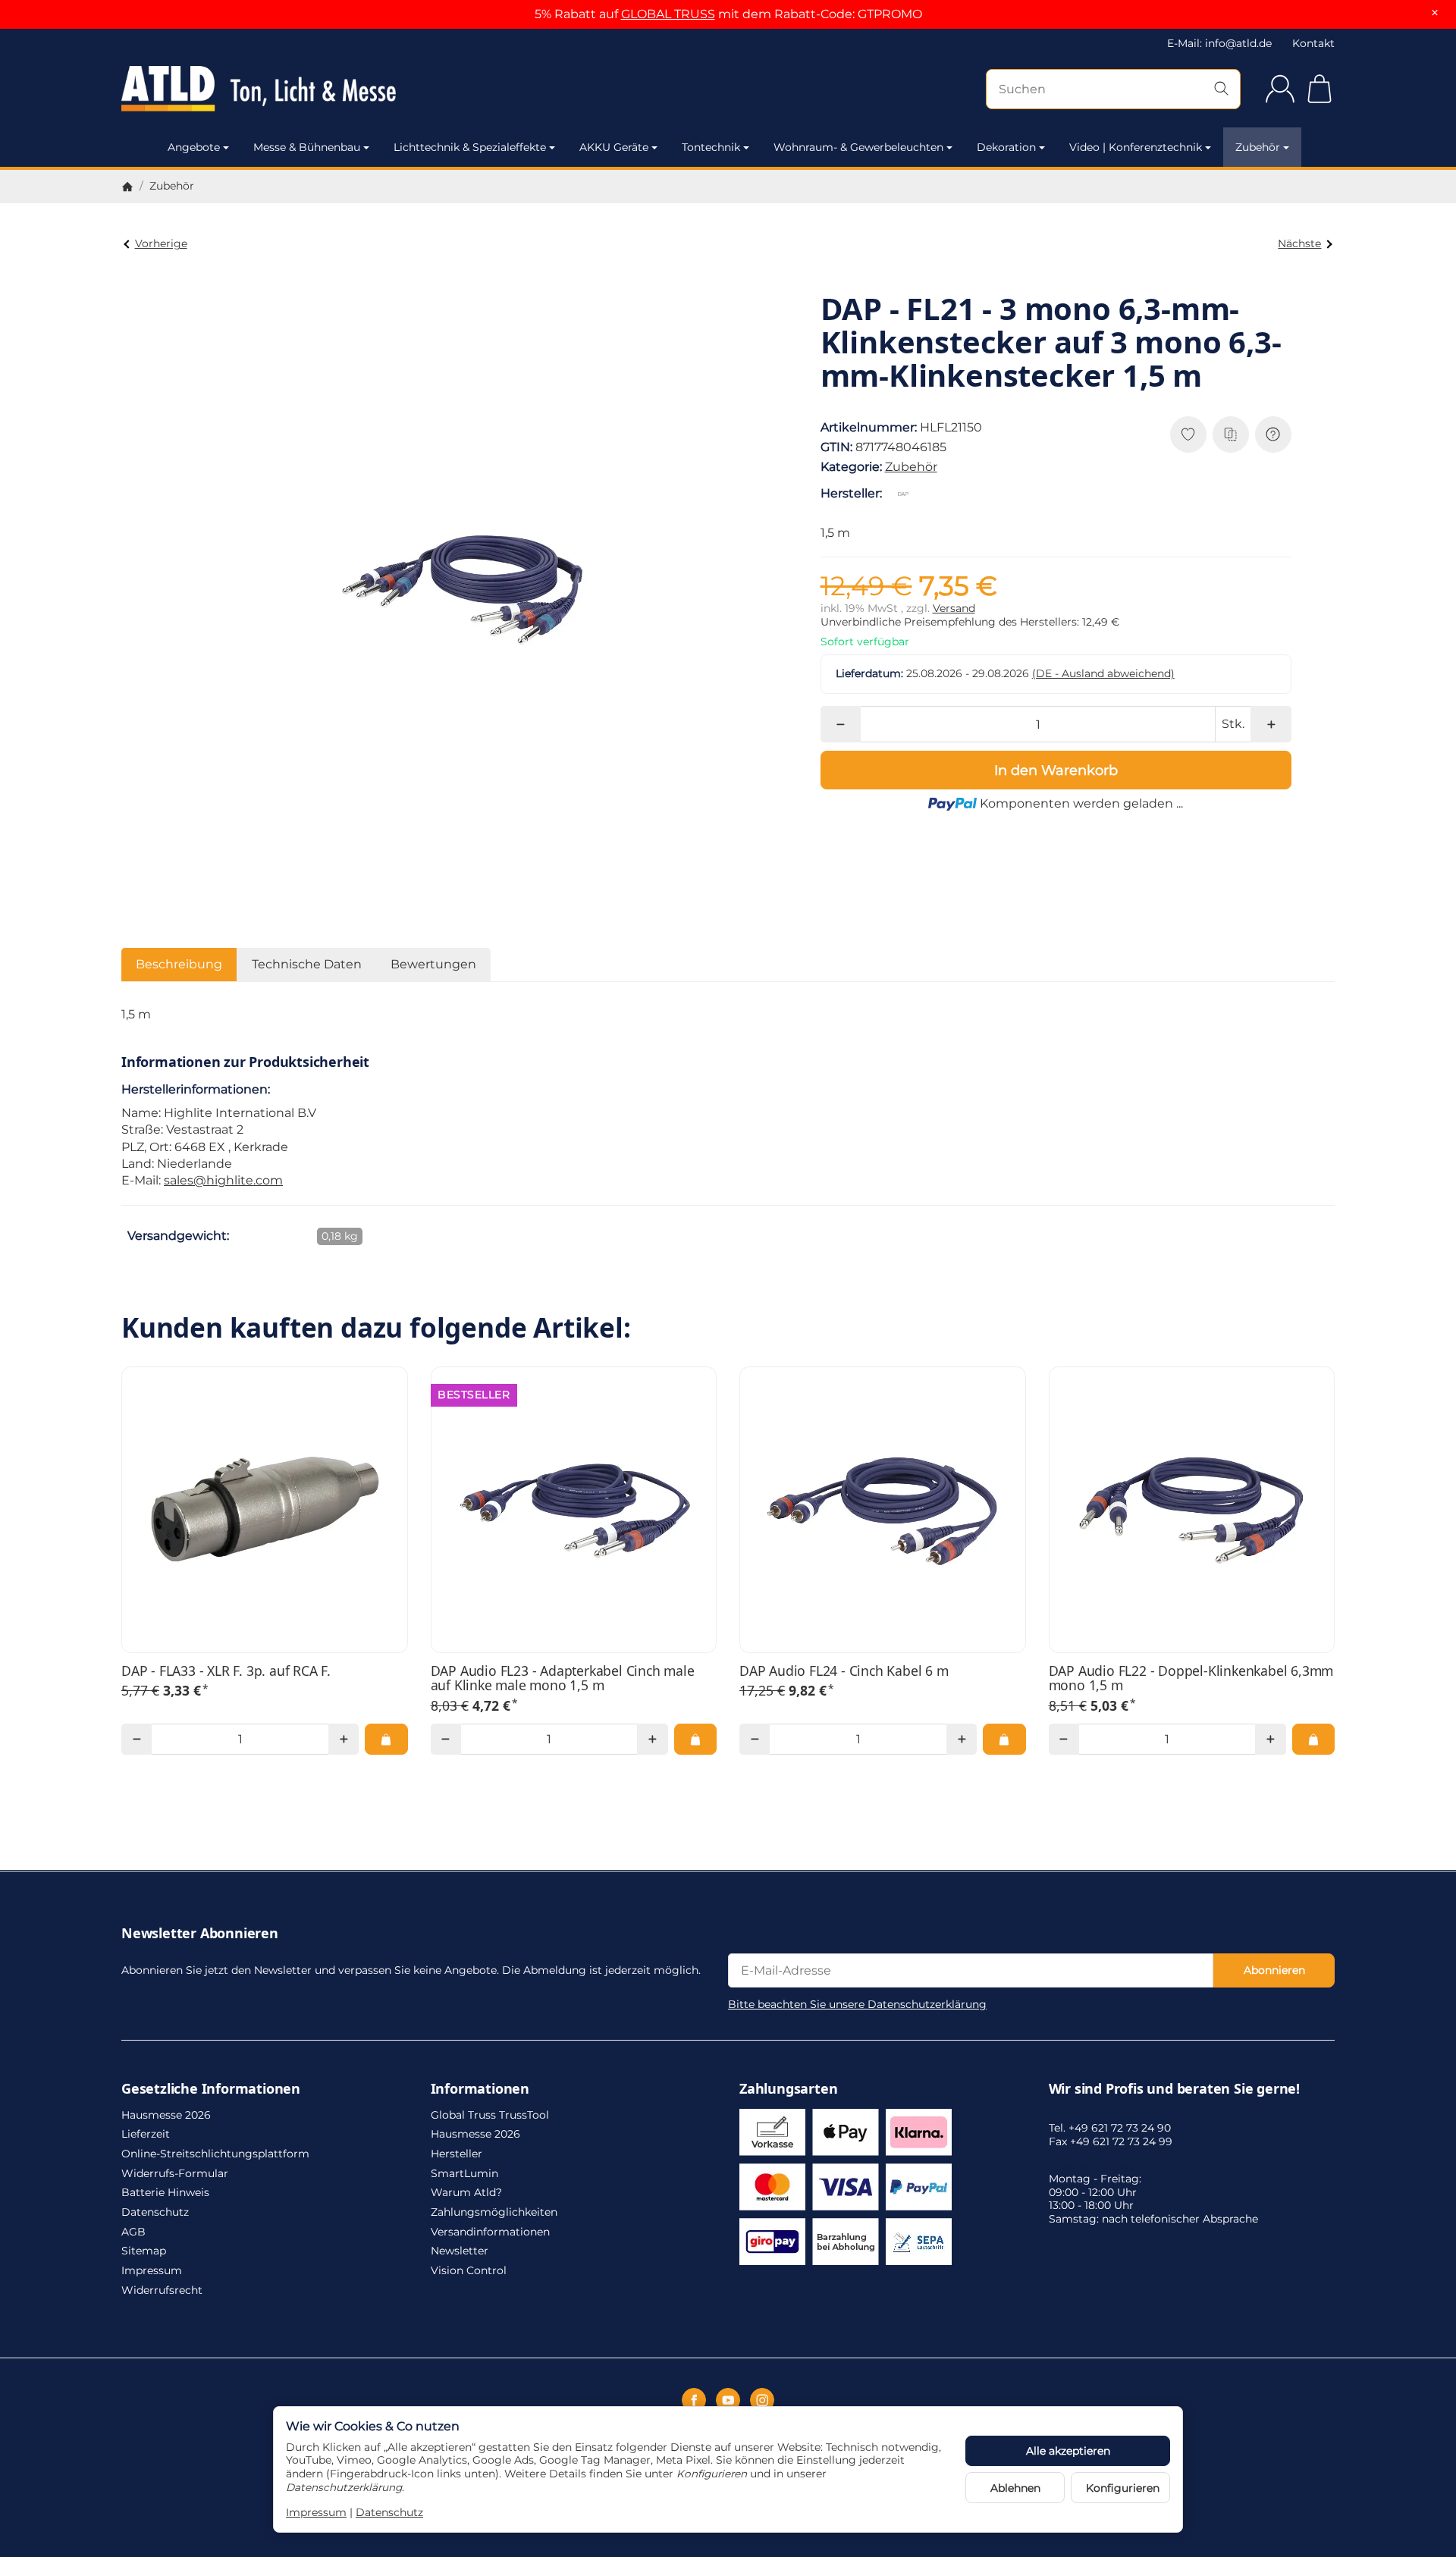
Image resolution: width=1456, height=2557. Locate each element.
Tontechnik (711, 147)
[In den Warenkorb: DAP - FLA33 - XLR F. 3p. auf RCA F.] (386, 1739)
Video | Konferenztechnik (1136, 147)
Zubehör (1258, 147)
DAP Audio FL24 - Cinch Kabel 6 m (844, 1671)
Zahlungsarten (788, 2089)
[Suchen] (1221, 89)
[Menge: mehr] (1271, 724)
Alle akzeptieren (1068, 2451)
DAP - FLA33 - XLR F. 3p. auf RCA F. (226, 1671)
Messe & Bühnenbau (307, 147)
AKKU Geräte (614, 147)
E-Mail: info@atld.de (1219, 43)
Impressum (316, 2512)
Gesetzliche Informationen (211, 2089)
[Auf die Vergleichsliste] (1231, 435)
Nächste (1299, 243)
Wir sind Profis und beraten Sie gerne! (1174, 2089)
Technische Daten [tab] (307, 964)
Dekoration (1006, 147)
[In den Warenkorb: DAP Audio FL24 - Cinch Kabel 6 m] (1004, 1739)
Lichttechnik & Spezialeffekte (470, 147)
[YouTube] (728, 2400)
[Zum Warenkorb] (1319, 89)
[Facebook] (694, 2400)
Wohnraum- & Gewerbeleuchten (858, 147)
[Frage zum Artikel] (1273, 435)
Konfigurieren (1123, 2488)
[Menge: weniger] (841, 724)
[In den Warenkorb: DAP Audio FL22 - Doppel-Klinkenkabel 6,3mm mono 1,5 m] (1313, 1739)
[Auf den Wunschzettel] (1188, 435)
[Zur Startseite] (303, 89)
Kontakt (1313, 43)
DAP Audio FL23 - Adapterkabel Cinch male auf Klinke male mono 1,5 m (563, 1679)
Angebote (194, 147)
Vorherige (161, 243)
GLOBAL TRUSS (668, 14)
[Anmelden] (1280, 89)
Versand (954, 608)
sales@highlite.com (223, 1180)
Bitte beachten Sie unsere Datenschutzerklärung (857, 2004)
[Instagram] (762, 2400)
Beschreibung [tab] (179, 964)
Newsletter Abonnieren (200, 1934)
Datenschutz (389, 2512)
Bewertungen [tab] (433, 964)
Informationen (480, 2089)
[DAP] (906, 494)
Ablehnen (1015, 2488)
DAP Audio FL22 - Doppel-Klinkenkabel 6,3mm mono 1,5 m (1191, 1679)
